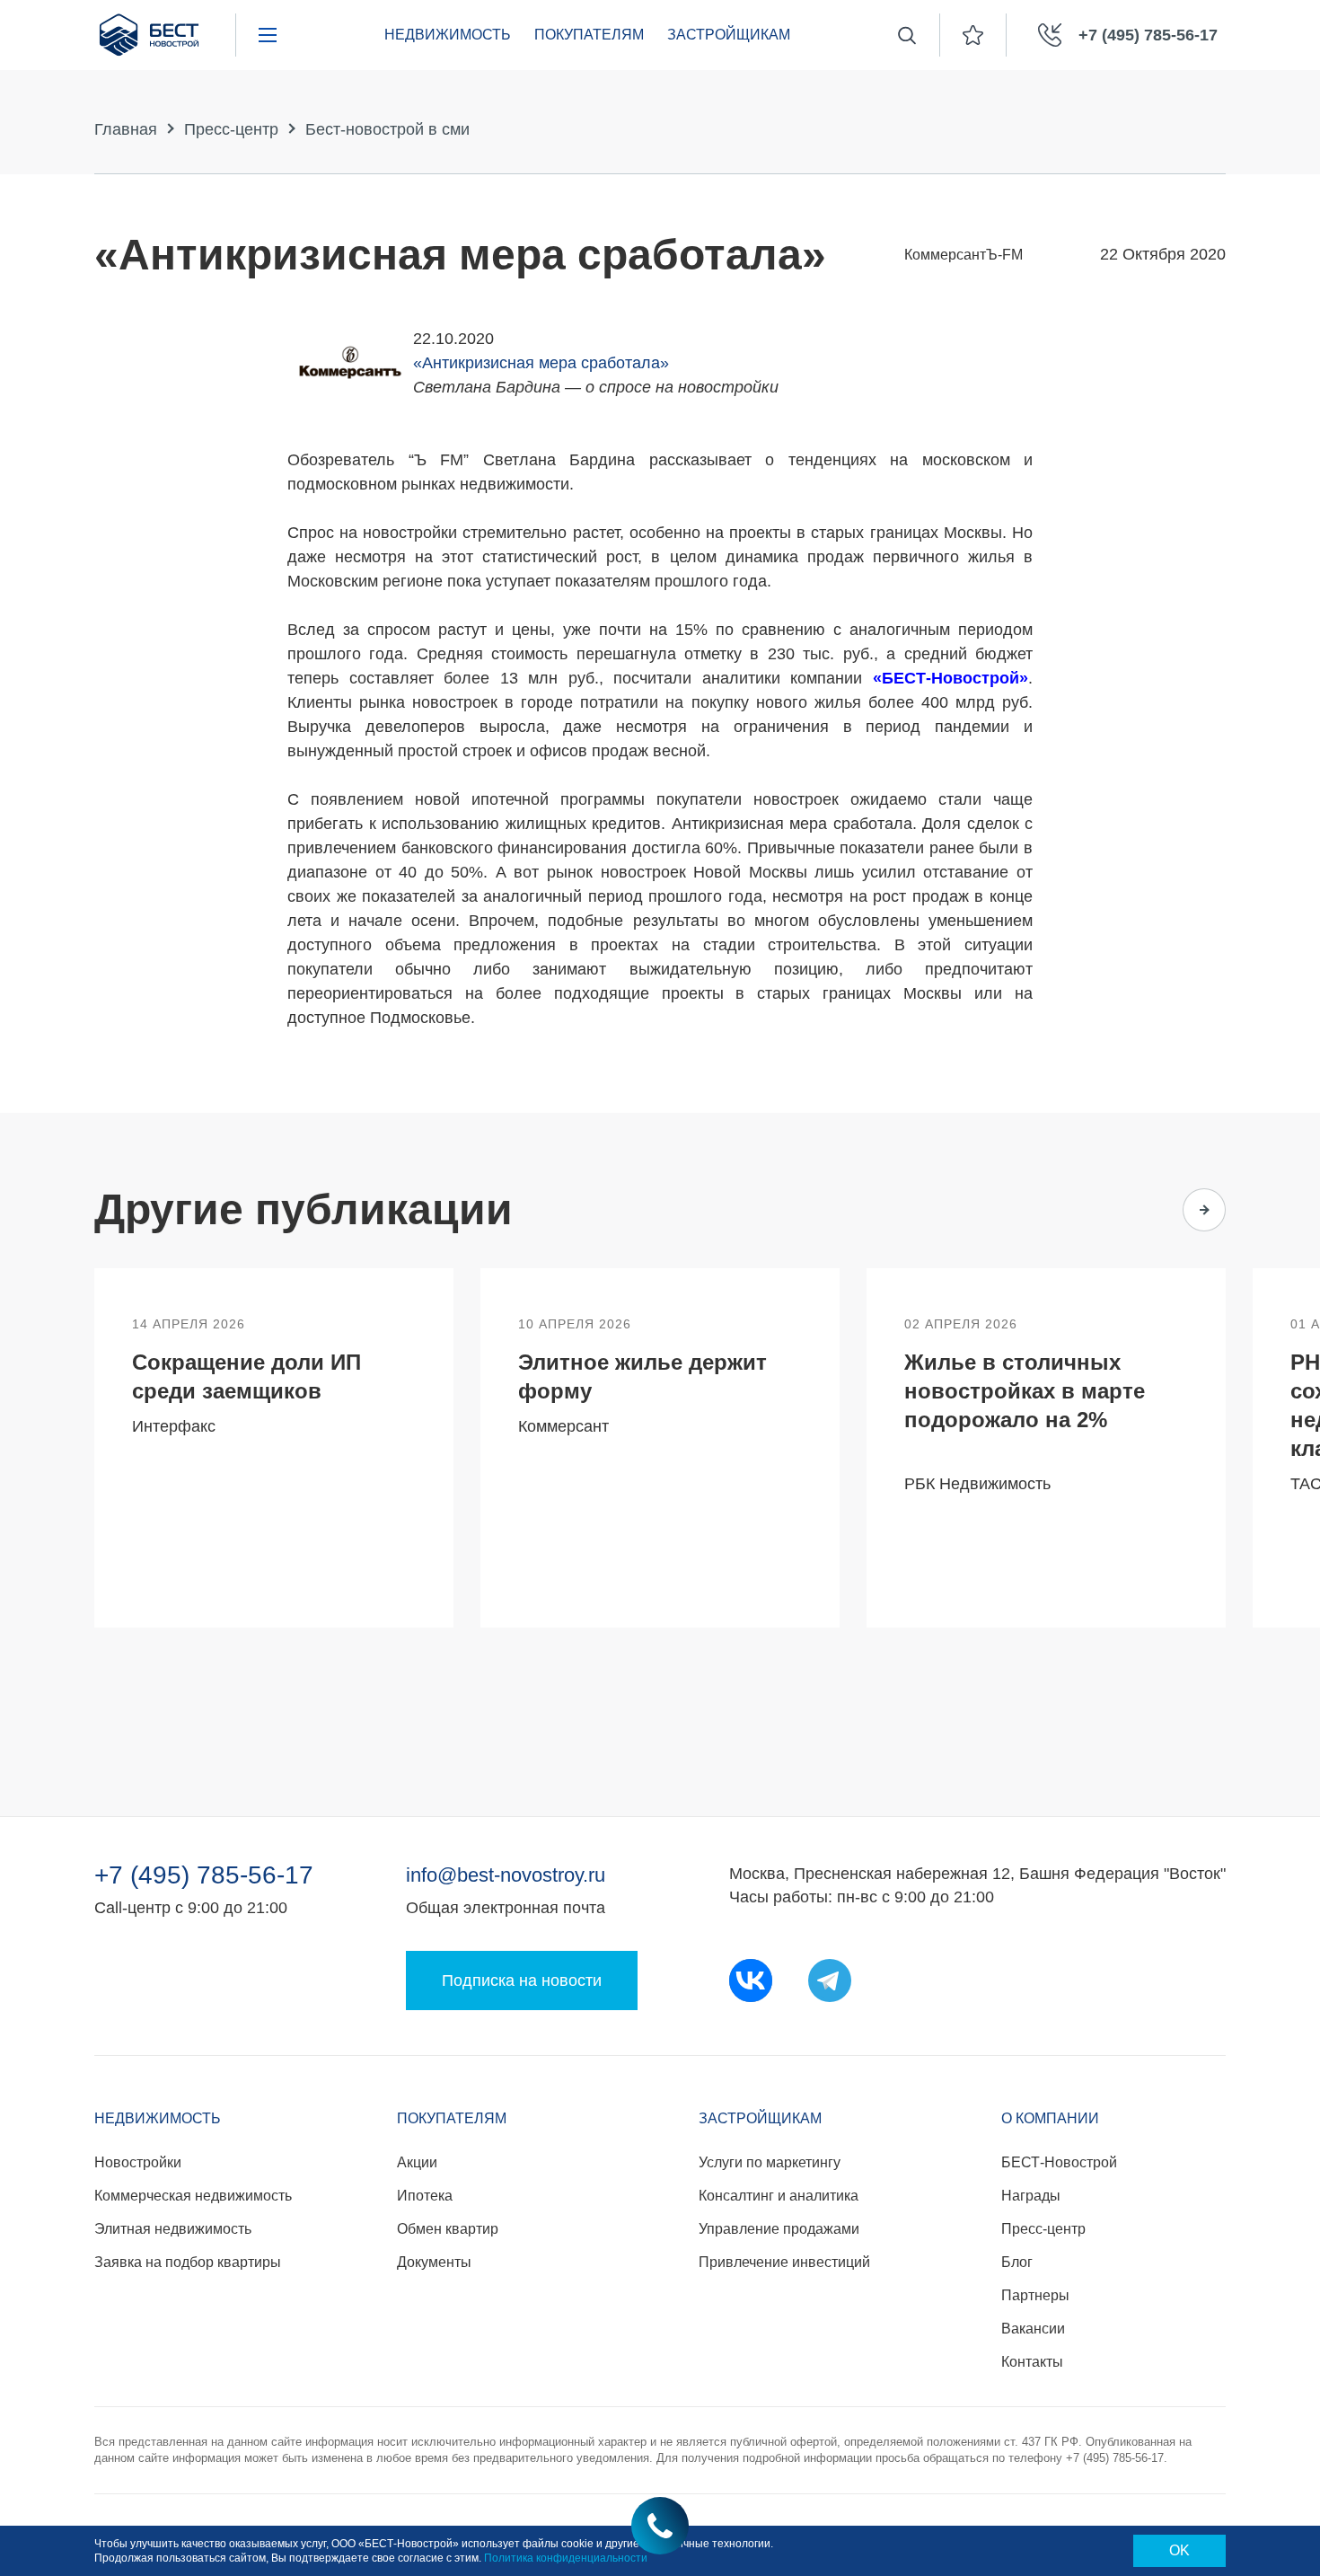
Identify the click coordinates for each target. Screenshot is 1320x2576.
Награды (1031, 2196)
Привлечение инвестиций (784, 2262)
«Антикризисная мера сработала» (541, 363)
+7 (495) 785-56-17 (204, 1875)
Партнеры (1035, 2295)
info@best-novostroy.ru (506, 1875)
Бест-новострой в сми (387, 129)
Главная (126, 129)
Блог (1017, 2262)
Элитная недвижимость (173, 2229)
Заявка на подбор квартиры (188, 2262)
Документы (434, 2262)
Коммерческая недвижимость (193, 2196)
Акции (417, 2162)
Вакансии (1033, 2329)
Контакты (1032, 2362)
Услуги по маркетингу (770, 2162)
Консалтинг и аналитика (779, 2196)
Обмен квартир (448, 2229)
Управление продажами (779, 2229)
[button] (1134, 1210)
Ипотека (425, 2196)
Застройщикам (729, 35)
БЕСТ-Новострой (1059, 2162)
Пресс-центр (231, 129)
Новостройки (138, 2162)
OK (1179, 2550)
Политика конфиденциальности (566, 2558)
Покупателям (589, 35)
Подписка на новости (522, 1981)
